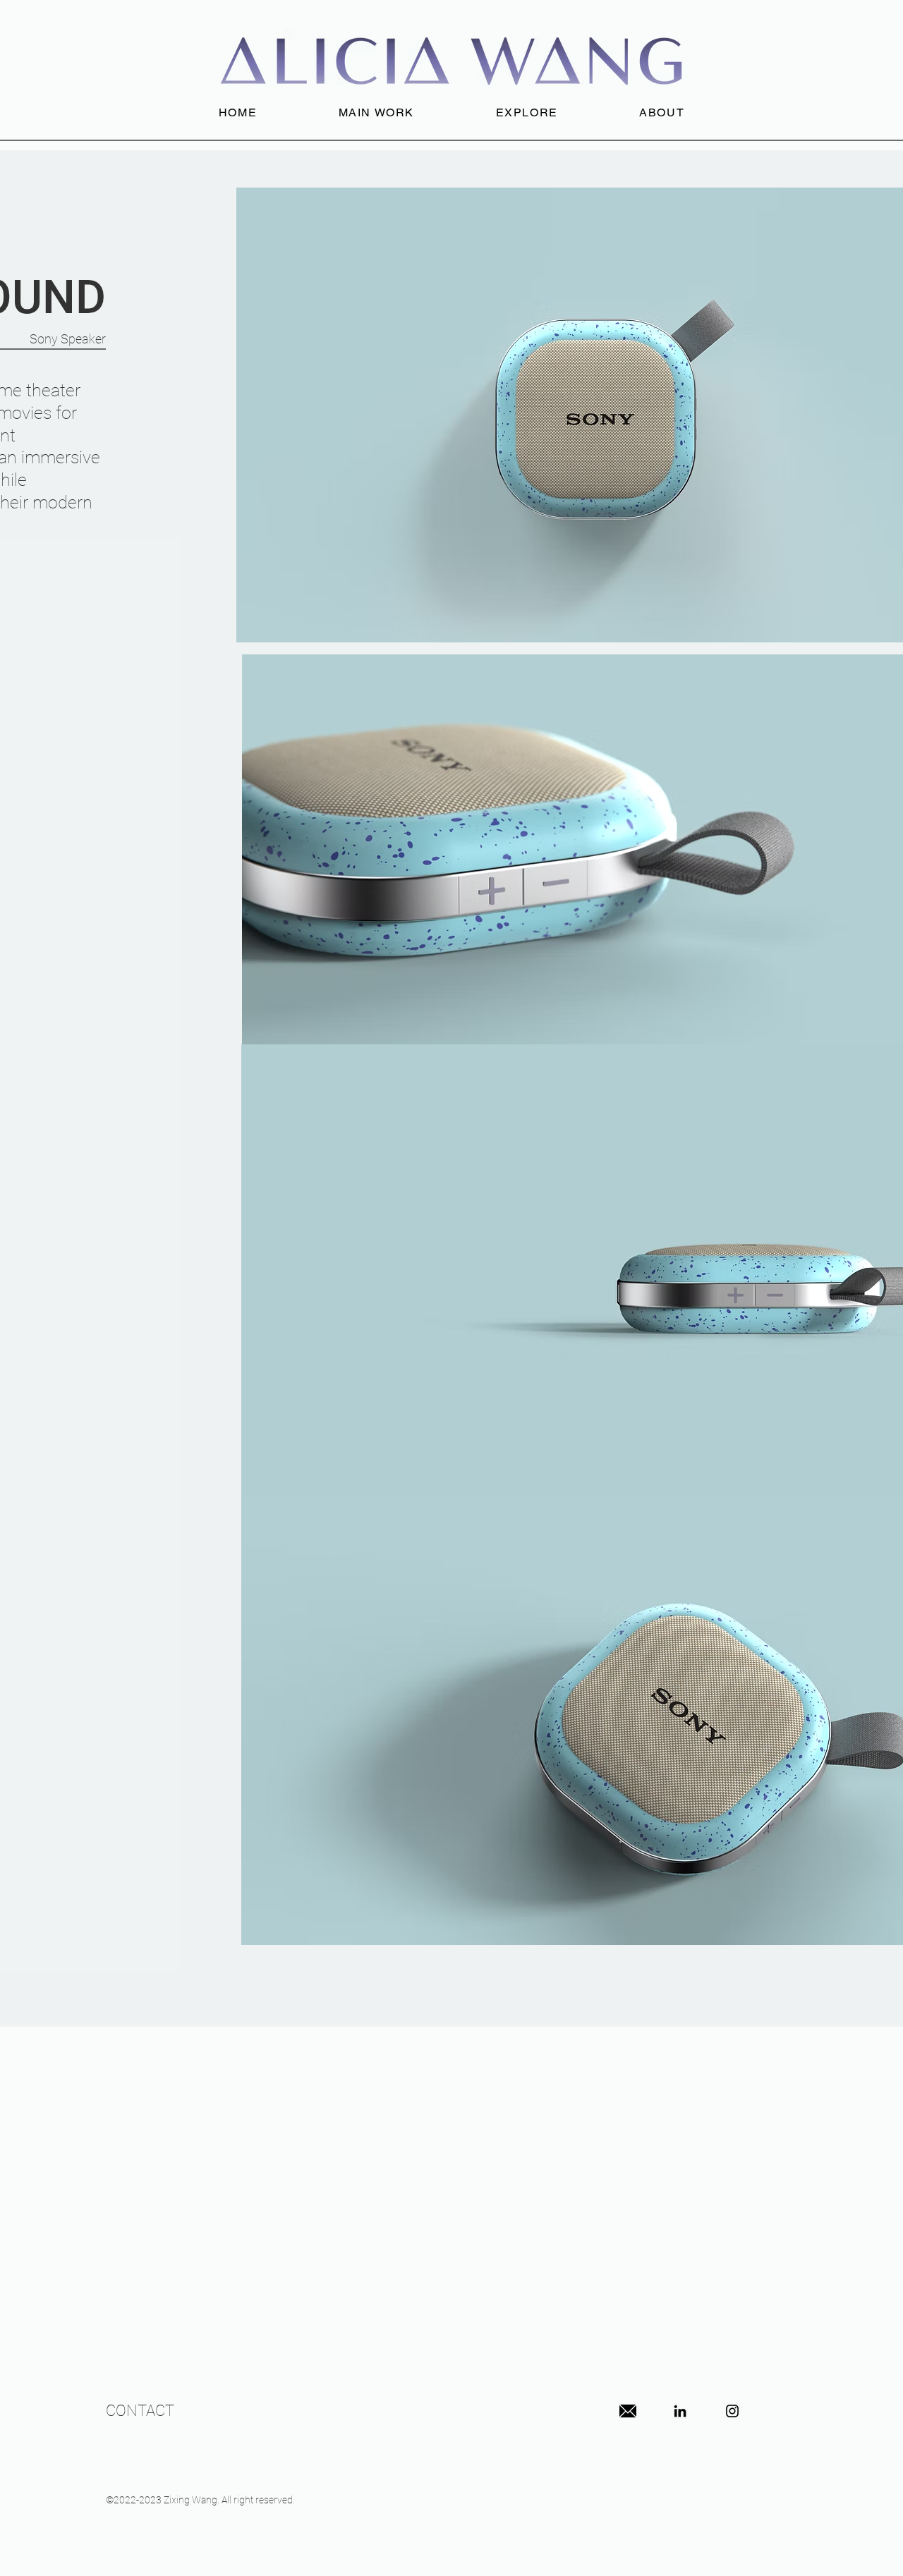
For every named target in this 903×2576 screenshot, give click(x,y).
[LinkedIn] (680, 2411)
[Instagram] (732, 2411)
